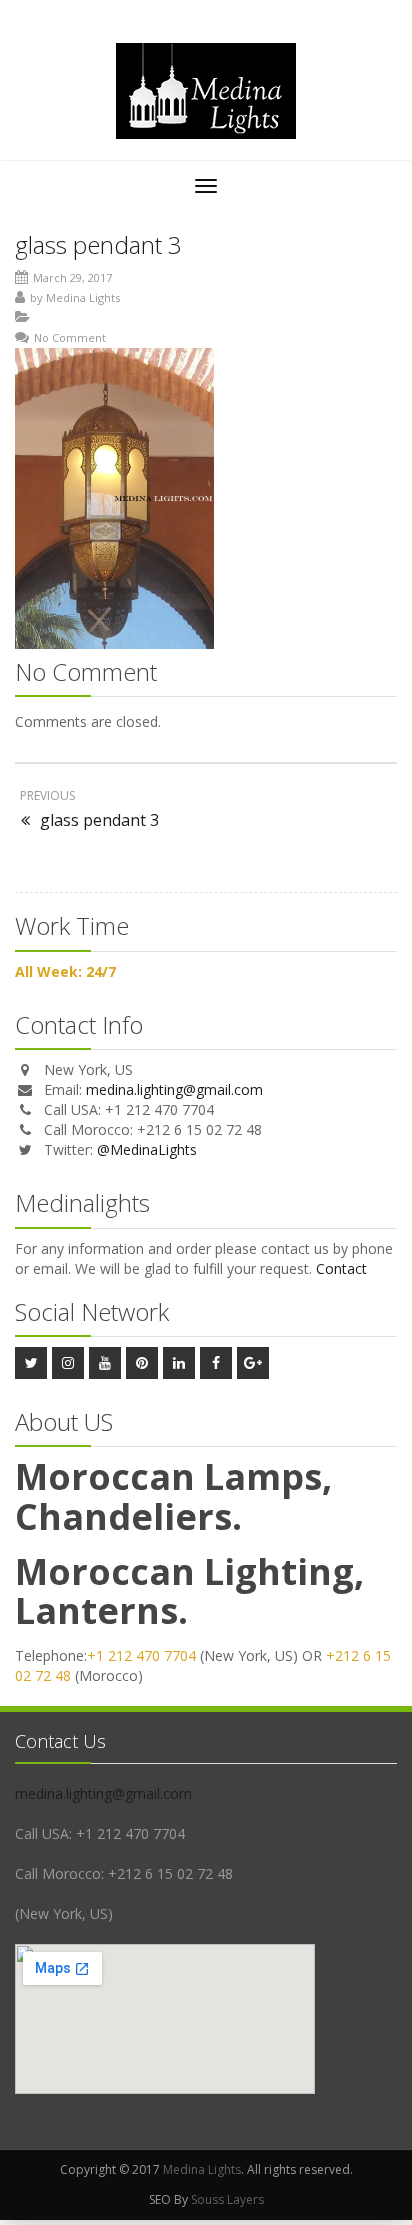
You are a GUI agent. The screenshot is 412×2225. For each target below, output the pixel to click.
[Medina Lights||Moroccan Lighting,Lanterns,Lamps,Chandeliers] (206, 91)
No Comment (70, 337)
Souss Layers (227, 2199)
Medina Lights (83, 297)
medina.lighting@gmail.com (174, 1089)
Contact (341, 1268)
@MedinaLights (147, 1149)
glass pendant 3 (98, 244)
